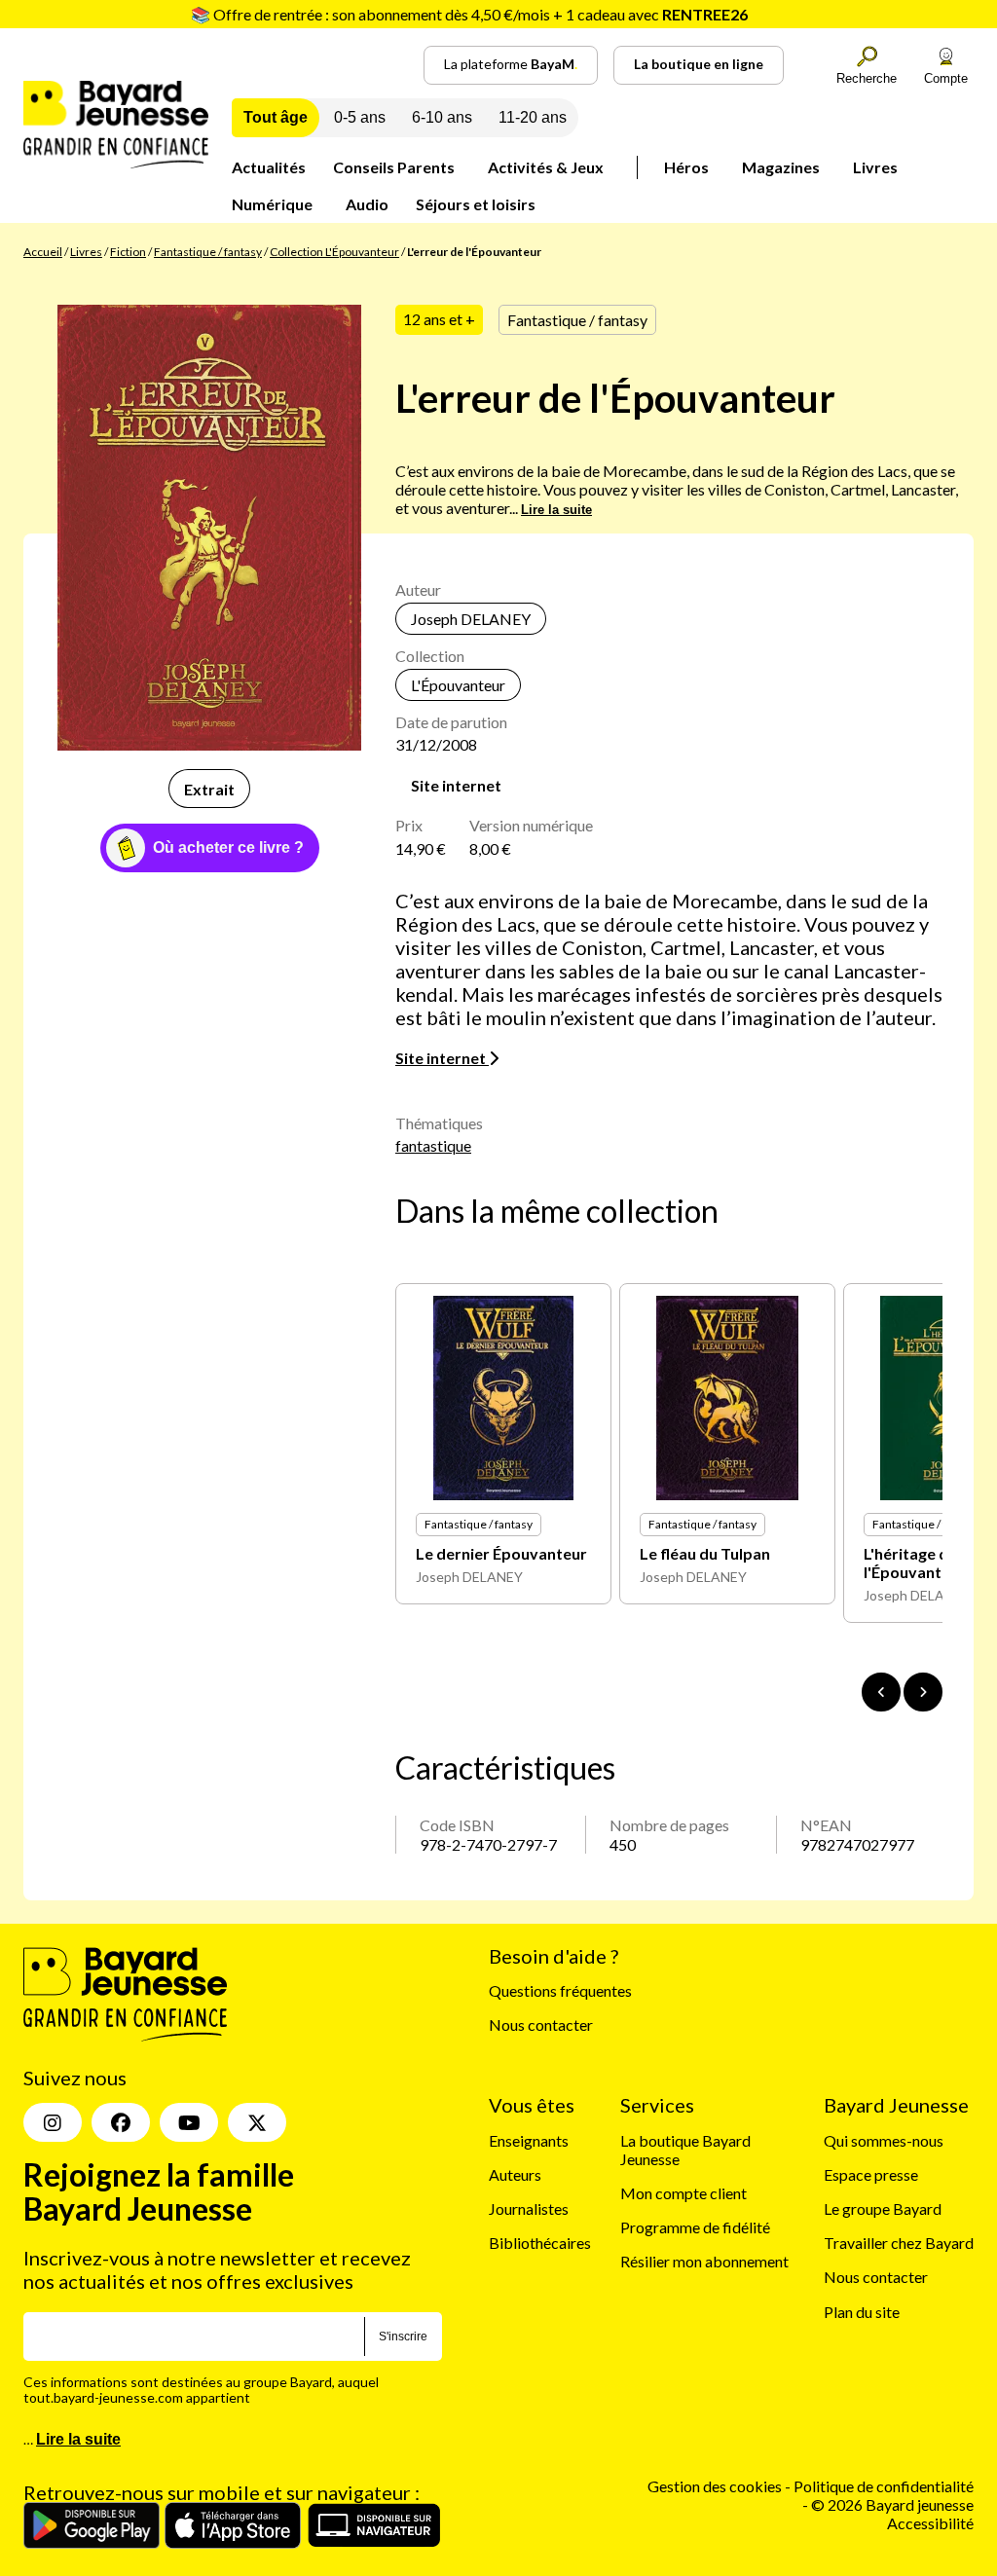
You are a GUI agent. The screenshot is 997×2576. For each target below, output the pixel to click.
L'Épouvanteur (458, 685)
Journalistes (529, 2208)
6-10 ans (442, 117)
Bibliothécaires (540, 2243)
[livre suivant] (923, 1692)
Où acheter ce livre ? (228, 847)
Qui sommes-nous (884, 2140)
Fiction (128, 252)
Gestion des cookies (715, 2486)
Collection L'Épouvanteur (334, 252)
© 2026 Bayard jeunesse (892, 2504)
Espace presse (871, 2174)
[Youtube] (189, 2122)
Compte (946, 78)
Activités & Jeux (546, 167)
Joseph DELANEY (471, 619)
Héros (686, 167)
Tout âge (276, 117)
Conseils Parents (394, 167)
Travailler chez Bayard (899, 2243)
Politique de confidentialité (884, 2486)
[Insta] (53, 2122)
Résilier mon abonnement (704, 2261)
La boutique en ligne (699, 64)
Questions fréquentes (560, 1990)
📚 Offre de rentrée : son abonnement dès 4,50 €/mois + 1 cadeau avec (469, 14)
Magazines (781, 167)
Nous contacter (541, 2024)
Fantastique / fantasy (208, 252)
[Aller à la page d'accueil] (116, 162)
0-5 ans (360, 117)
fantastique (433, 1145)
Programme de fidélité (695, 2227)
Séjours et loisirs (476, 204)
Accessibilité (930, 2523)
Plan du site (862, 2312)
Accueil (43, 252)
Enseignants (529, 2140)
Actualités (269, 167)
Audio (367, 204)
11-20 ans (533, 117)
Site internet (456, 785)
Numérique (272, 204)
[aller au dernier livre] (881, 1692)
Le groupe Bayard (883, 2208)
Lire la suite (556, 510)
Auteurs (515, 2174)
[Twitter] (257, 2122)
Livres (875, 167)
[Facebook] (121, 2122)
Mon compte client (683, 2193)
